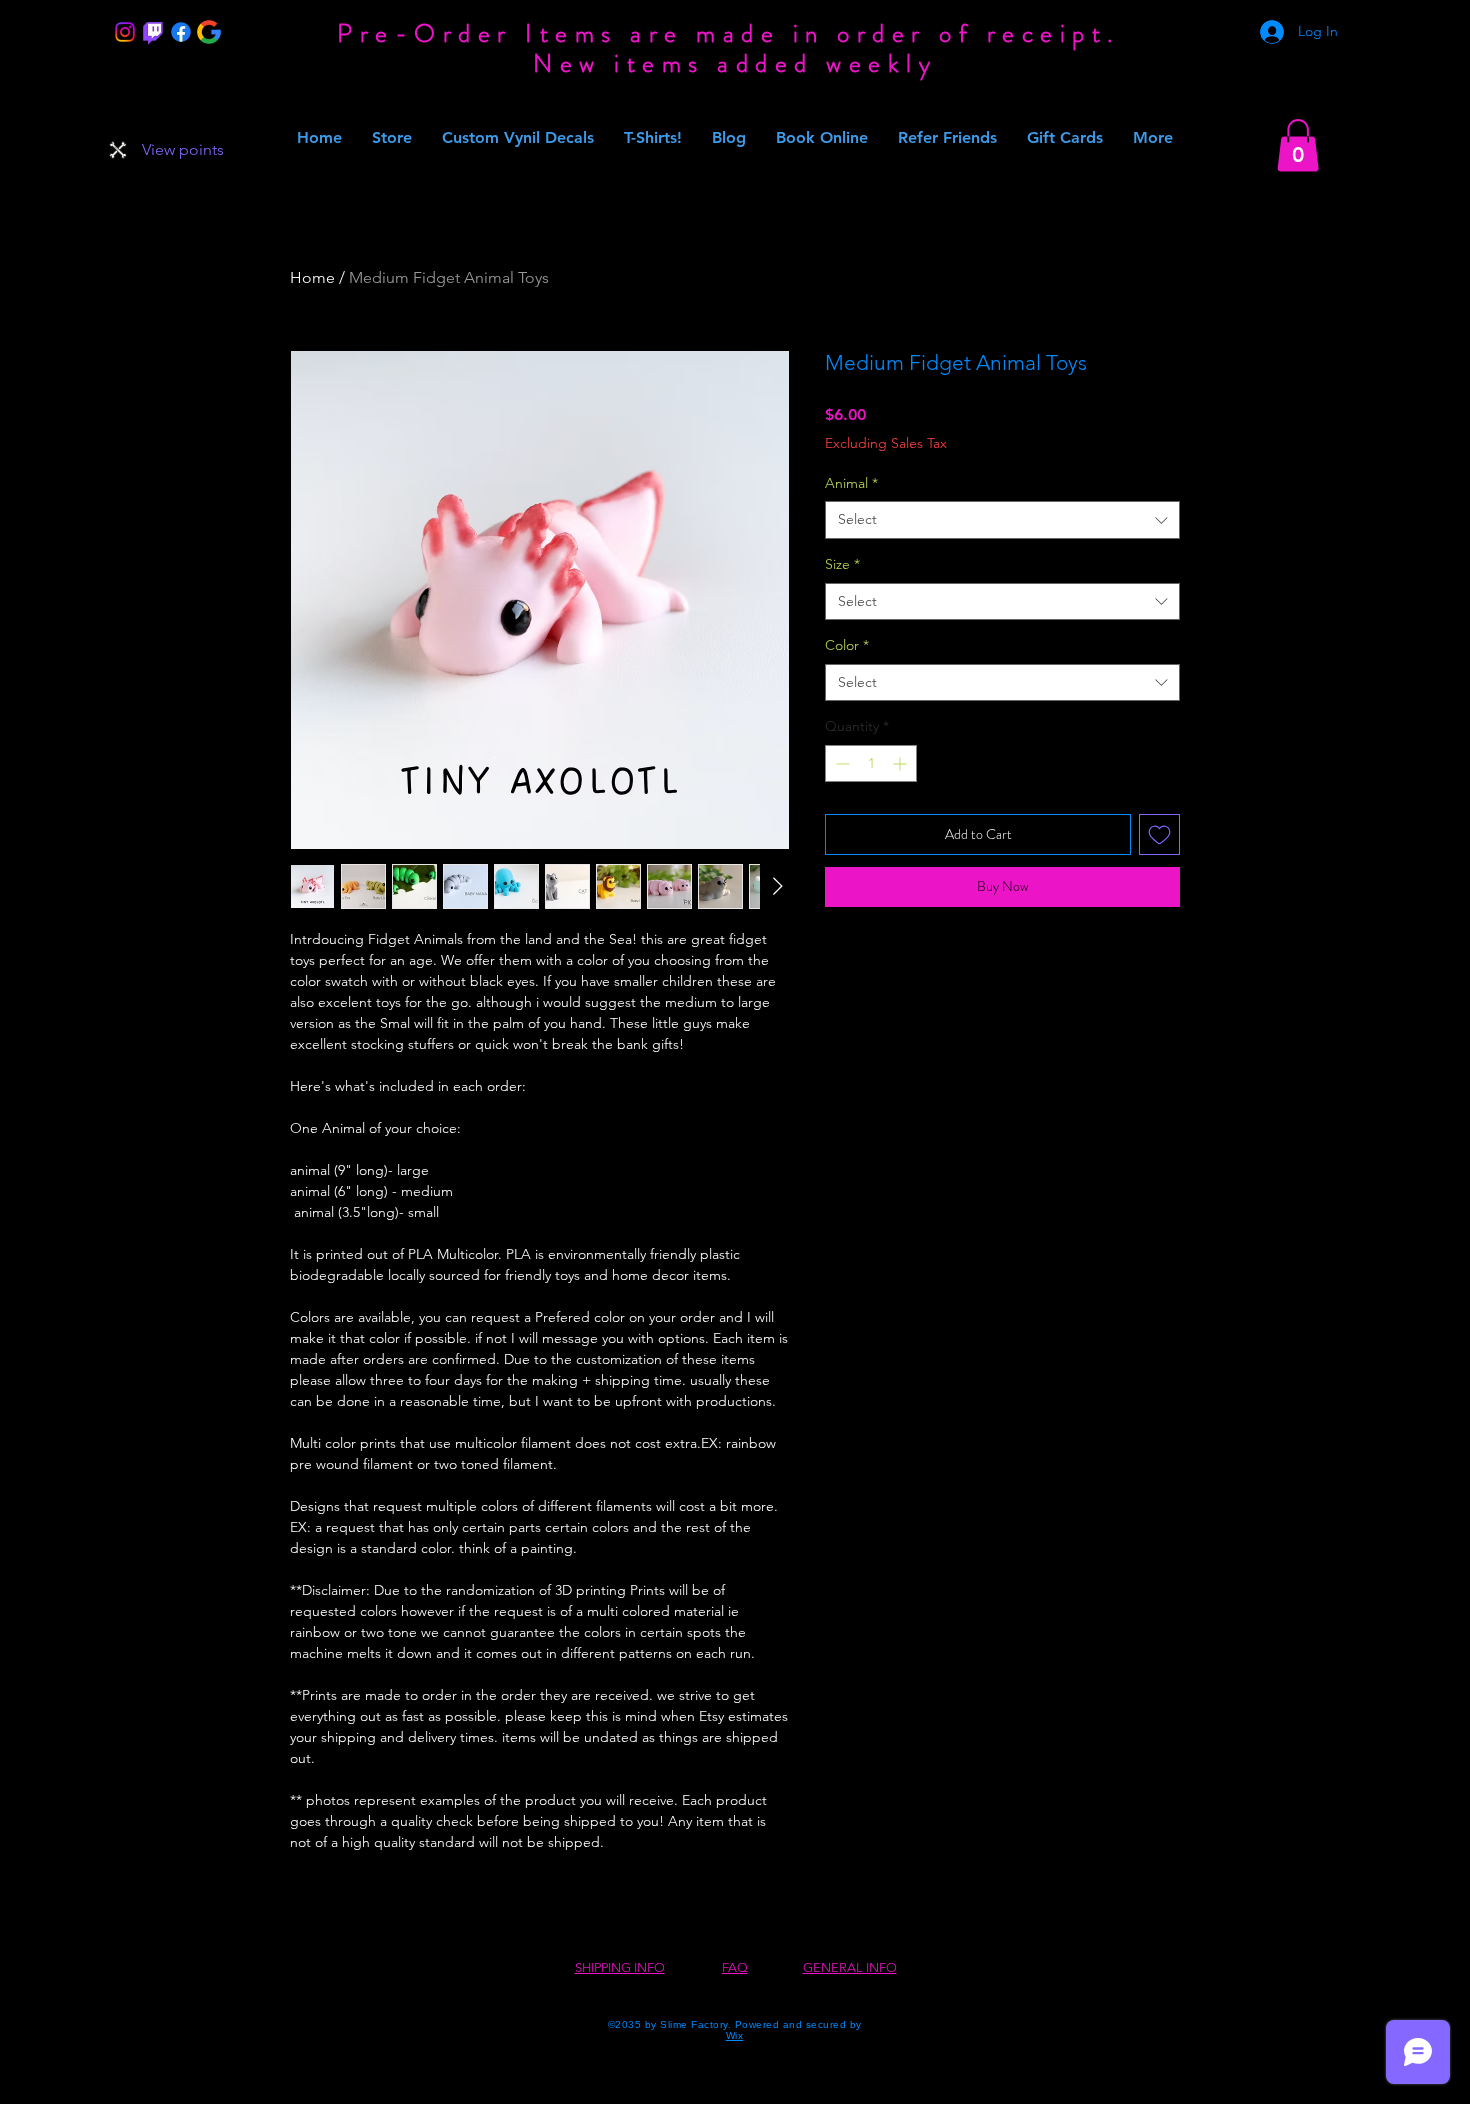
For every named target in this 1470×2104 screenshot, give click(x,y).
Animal (851, 483)
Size (842, 564)
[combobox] (1002, 520)
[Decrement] (840, 763)
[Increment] (901, 763)
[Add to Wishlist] (1159, 834)
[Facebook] (181, 32)
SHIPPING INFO (620, 1967)
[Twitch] (153, 32)
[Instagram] (125, 32)
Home (312, 277)
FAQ (735, 1967)
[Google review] (209, 32)
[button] (1298, 145)
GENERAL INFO (850, 1967)
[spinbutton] (871, 763)
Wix (735, 2035)
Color (847, 645)
